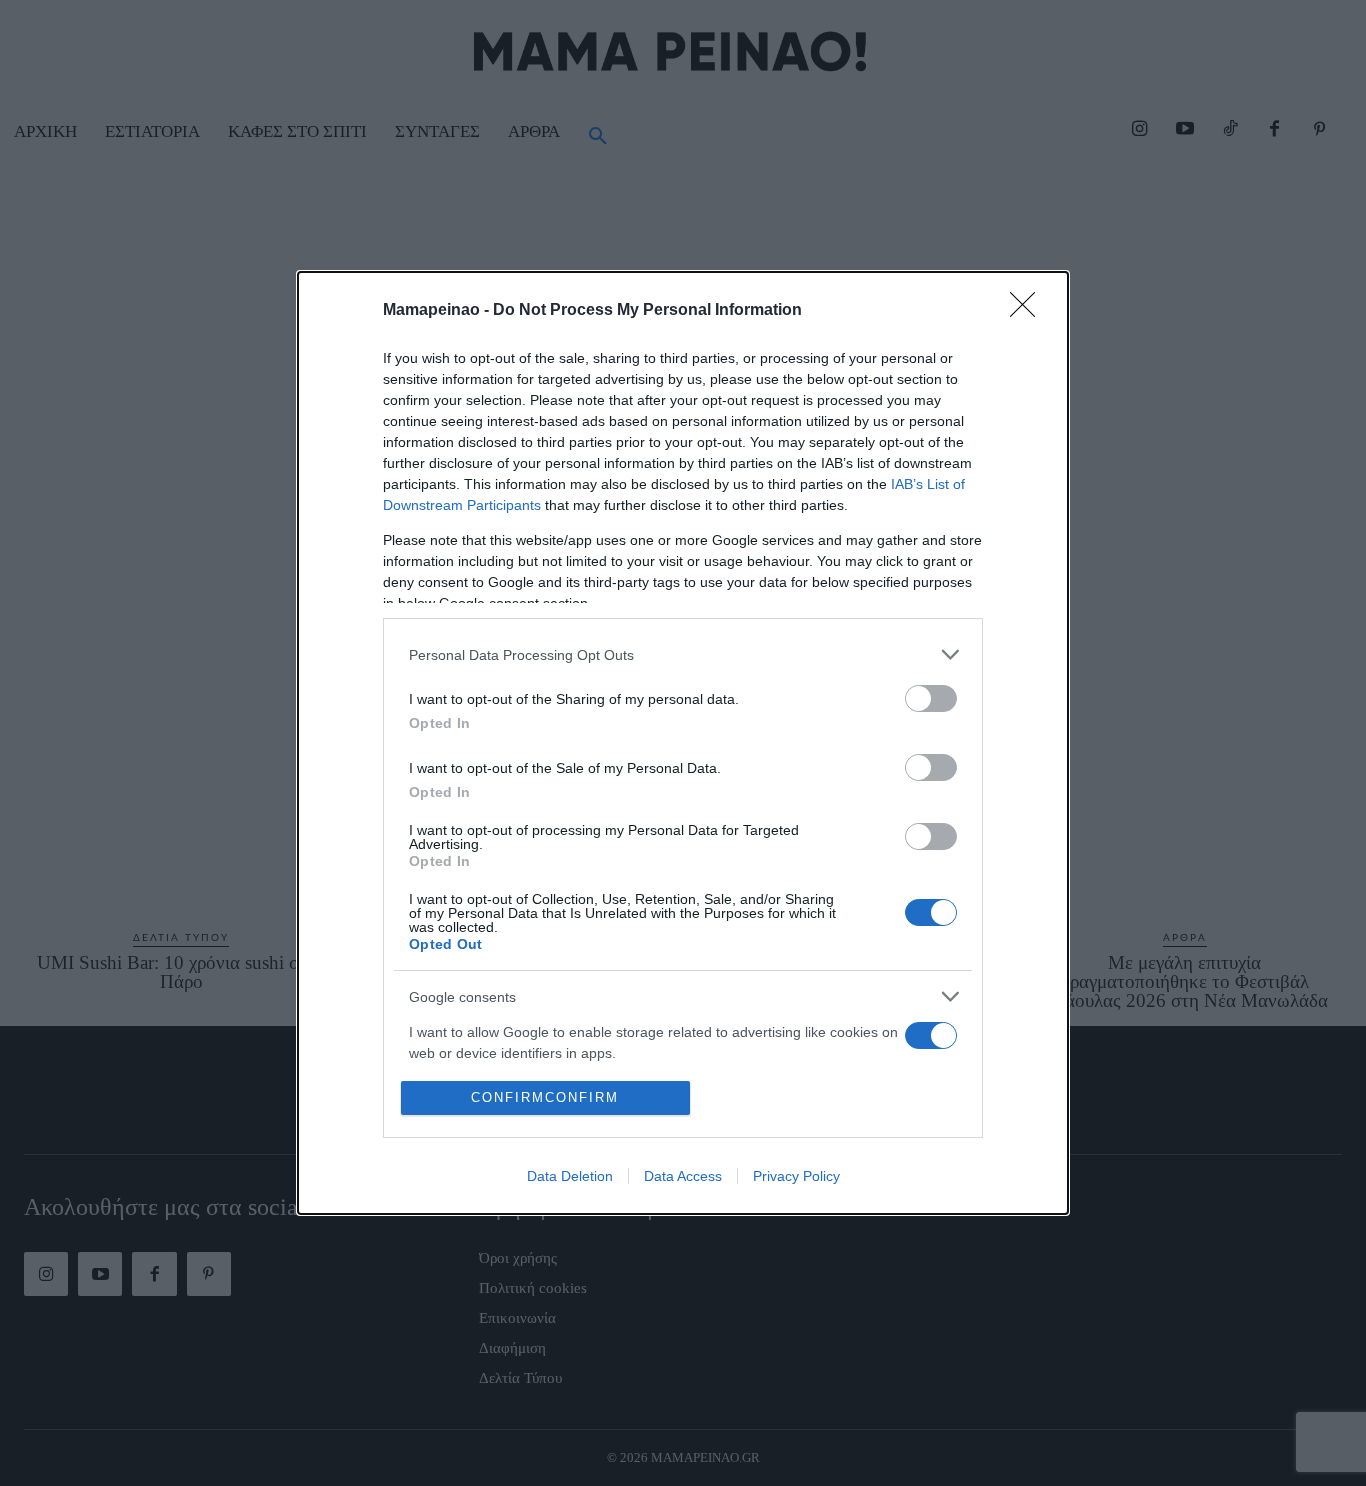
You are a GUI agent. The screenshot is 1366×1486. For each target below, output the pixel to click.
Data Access (683, 1176)
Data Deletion (570, 1176)
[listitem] (683, 654)
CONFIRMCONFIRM (545, 1097)
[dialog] (683, 743)
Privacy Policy (796, 1176)
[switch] (931, 698)
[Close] (1029, 311)
